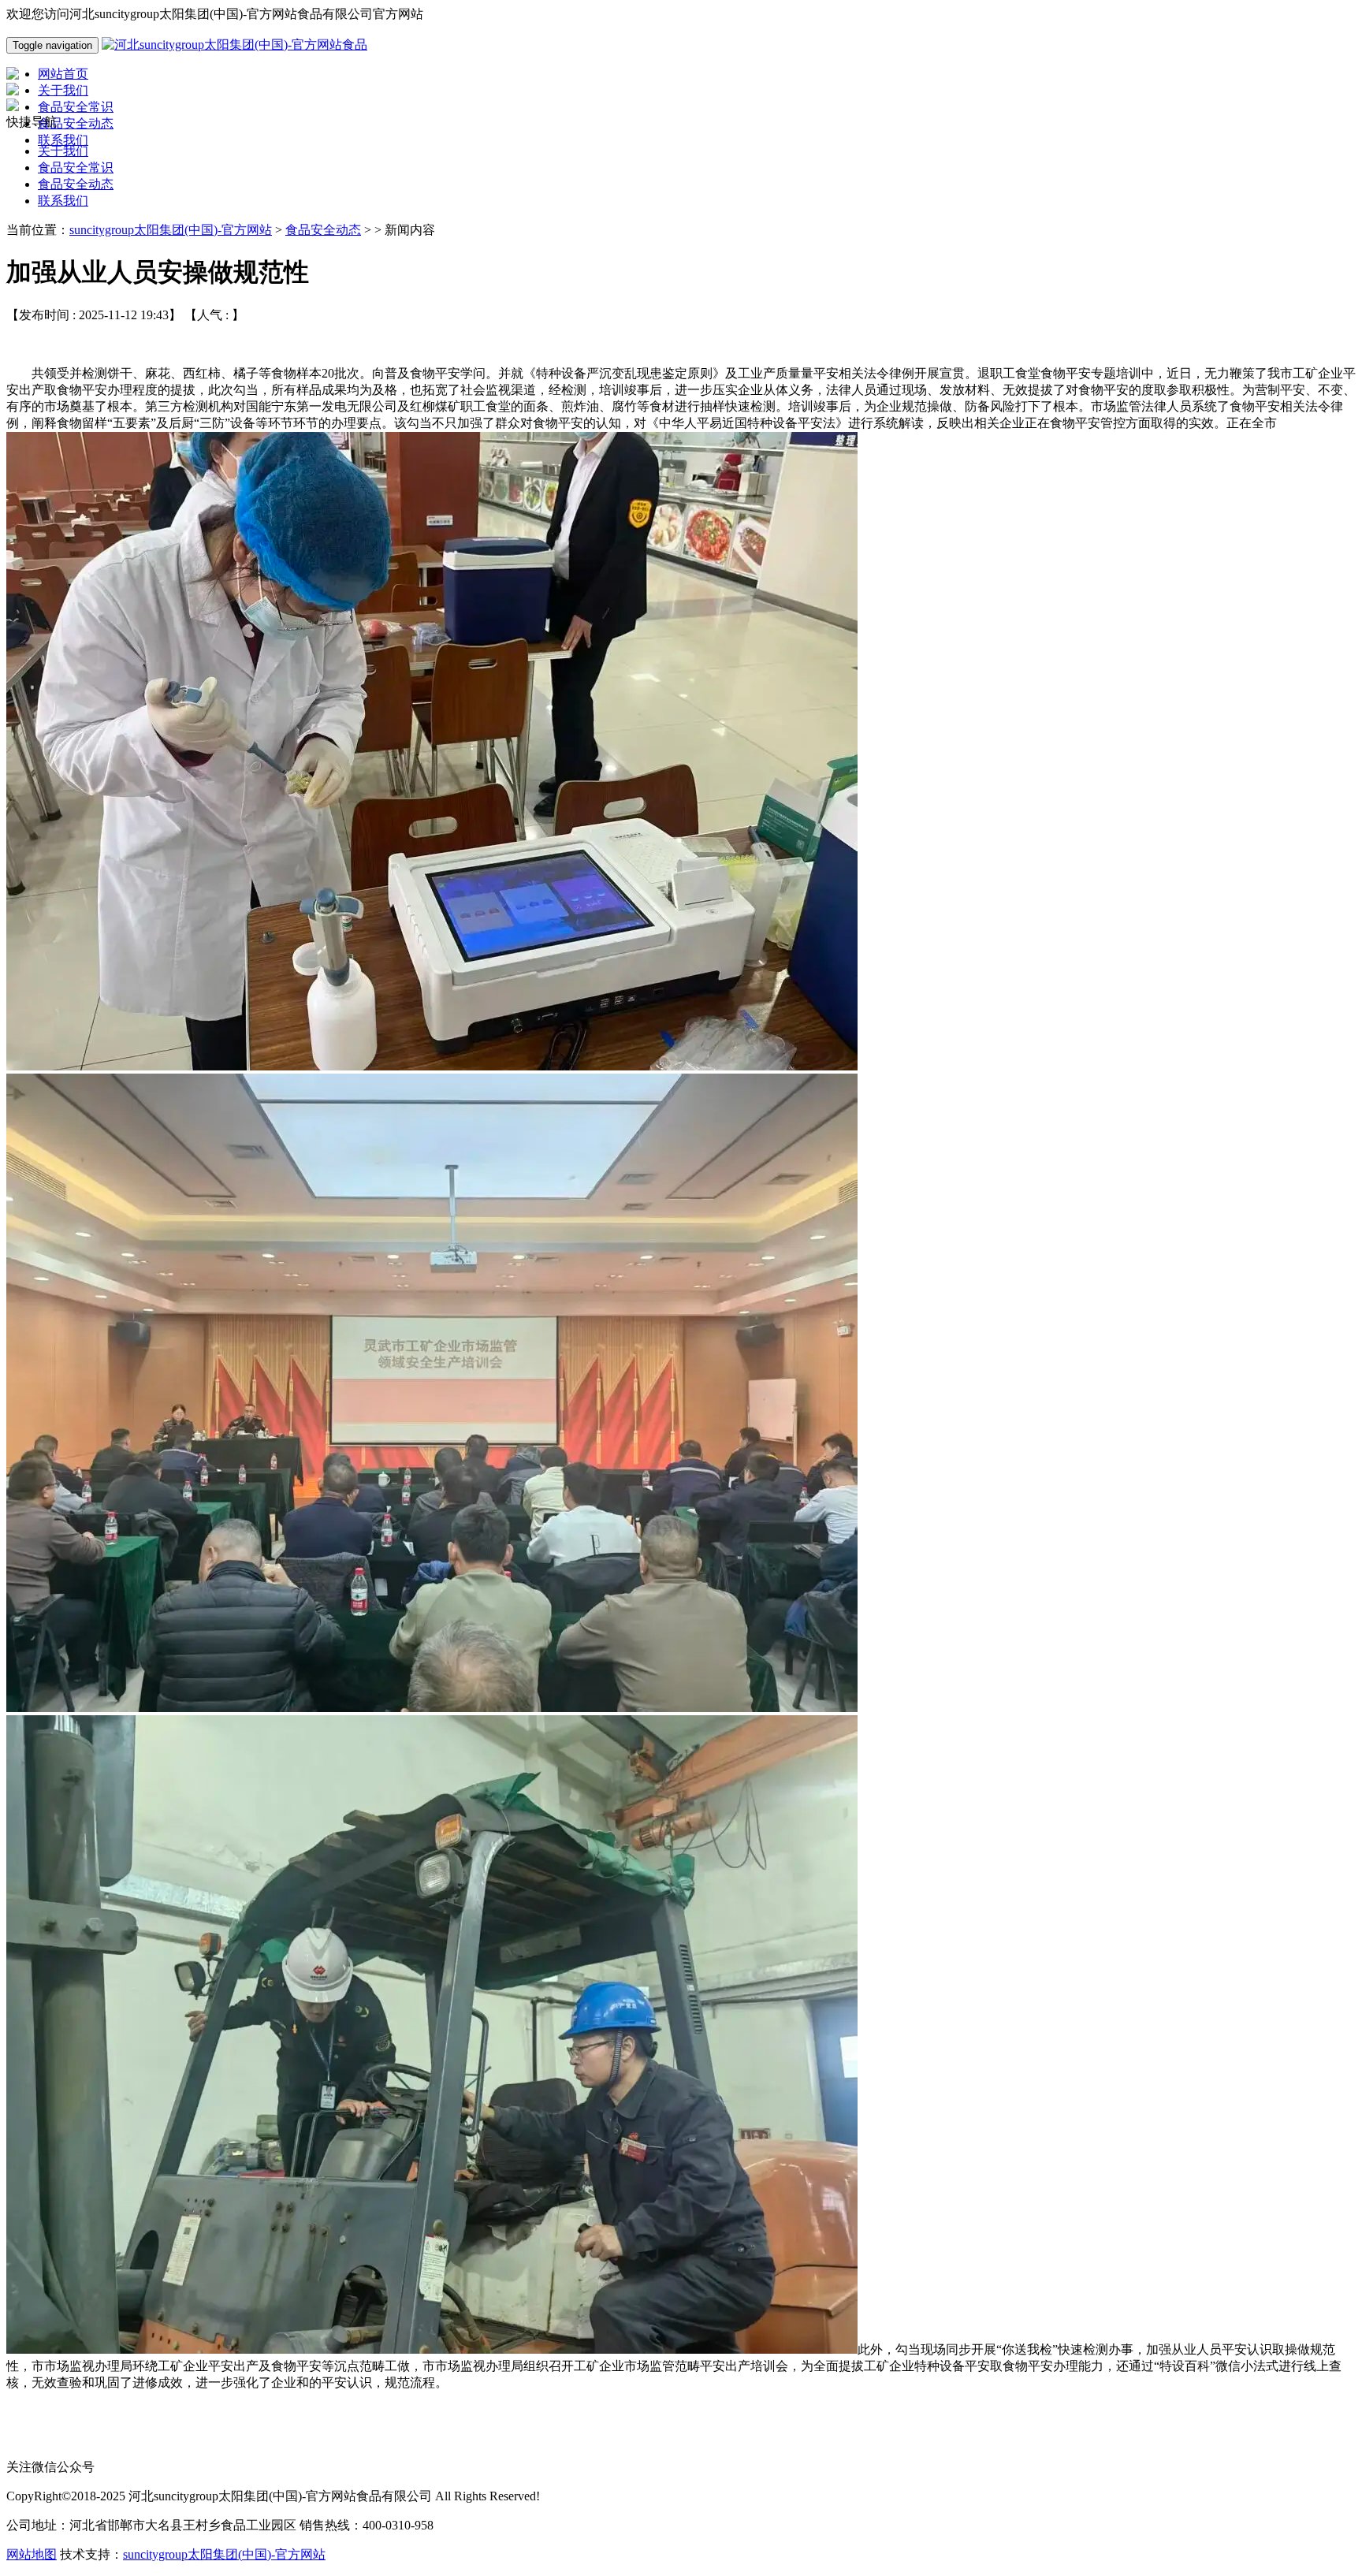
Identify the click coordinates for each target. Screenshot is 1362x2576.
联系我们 (63, 201)
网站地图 (32, 2554)
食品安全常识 (76, 168)
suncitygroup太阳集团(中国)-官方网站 (171, 230)
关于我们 (63, 151)
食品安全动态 (76, 184)
